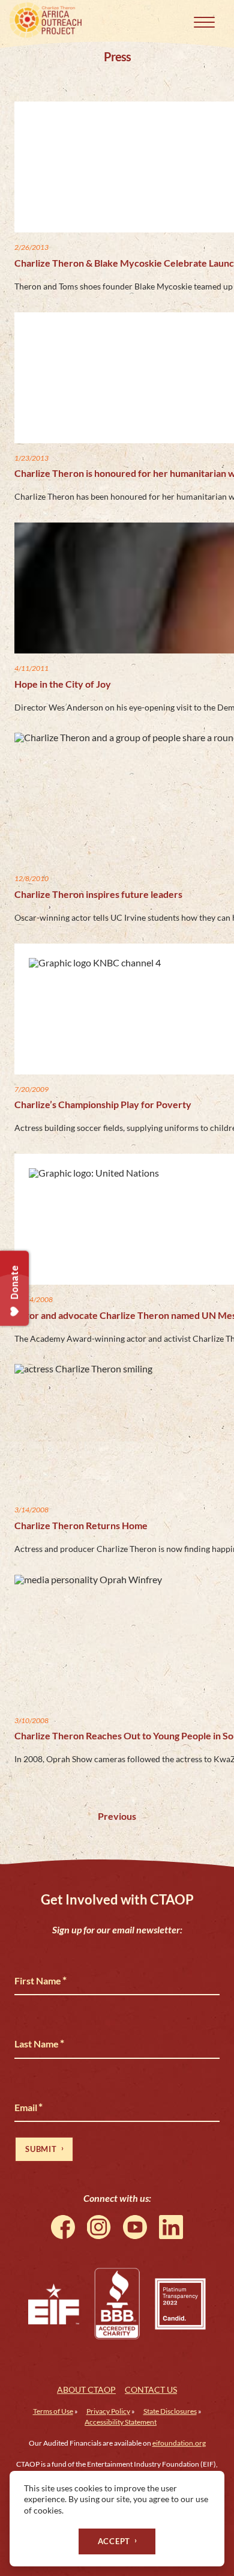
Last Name (39, 2043)
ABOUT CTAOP (86, 2390)
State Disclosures (170, 2411)
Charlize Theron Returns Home (81, 1525)
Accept (114, 2541)
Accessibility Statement (121, 2422)
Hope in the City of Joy (63, 684)
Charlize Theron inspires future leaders (98, 894)
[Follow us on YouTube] (135, 2227)
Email (28, 2107)
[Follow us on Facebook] (63, 2227)
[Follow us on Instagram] (99, 2227)
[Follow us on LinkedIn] (171, 2227)
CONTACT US (151, 2390)
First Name (40, 1980)
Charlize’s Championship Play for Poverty (103, 1104)
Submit (41, 2149)
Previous (117, 1816)
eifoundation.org (179, 2443)
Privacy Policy (108, 2411)
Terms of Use (53, 2411)
